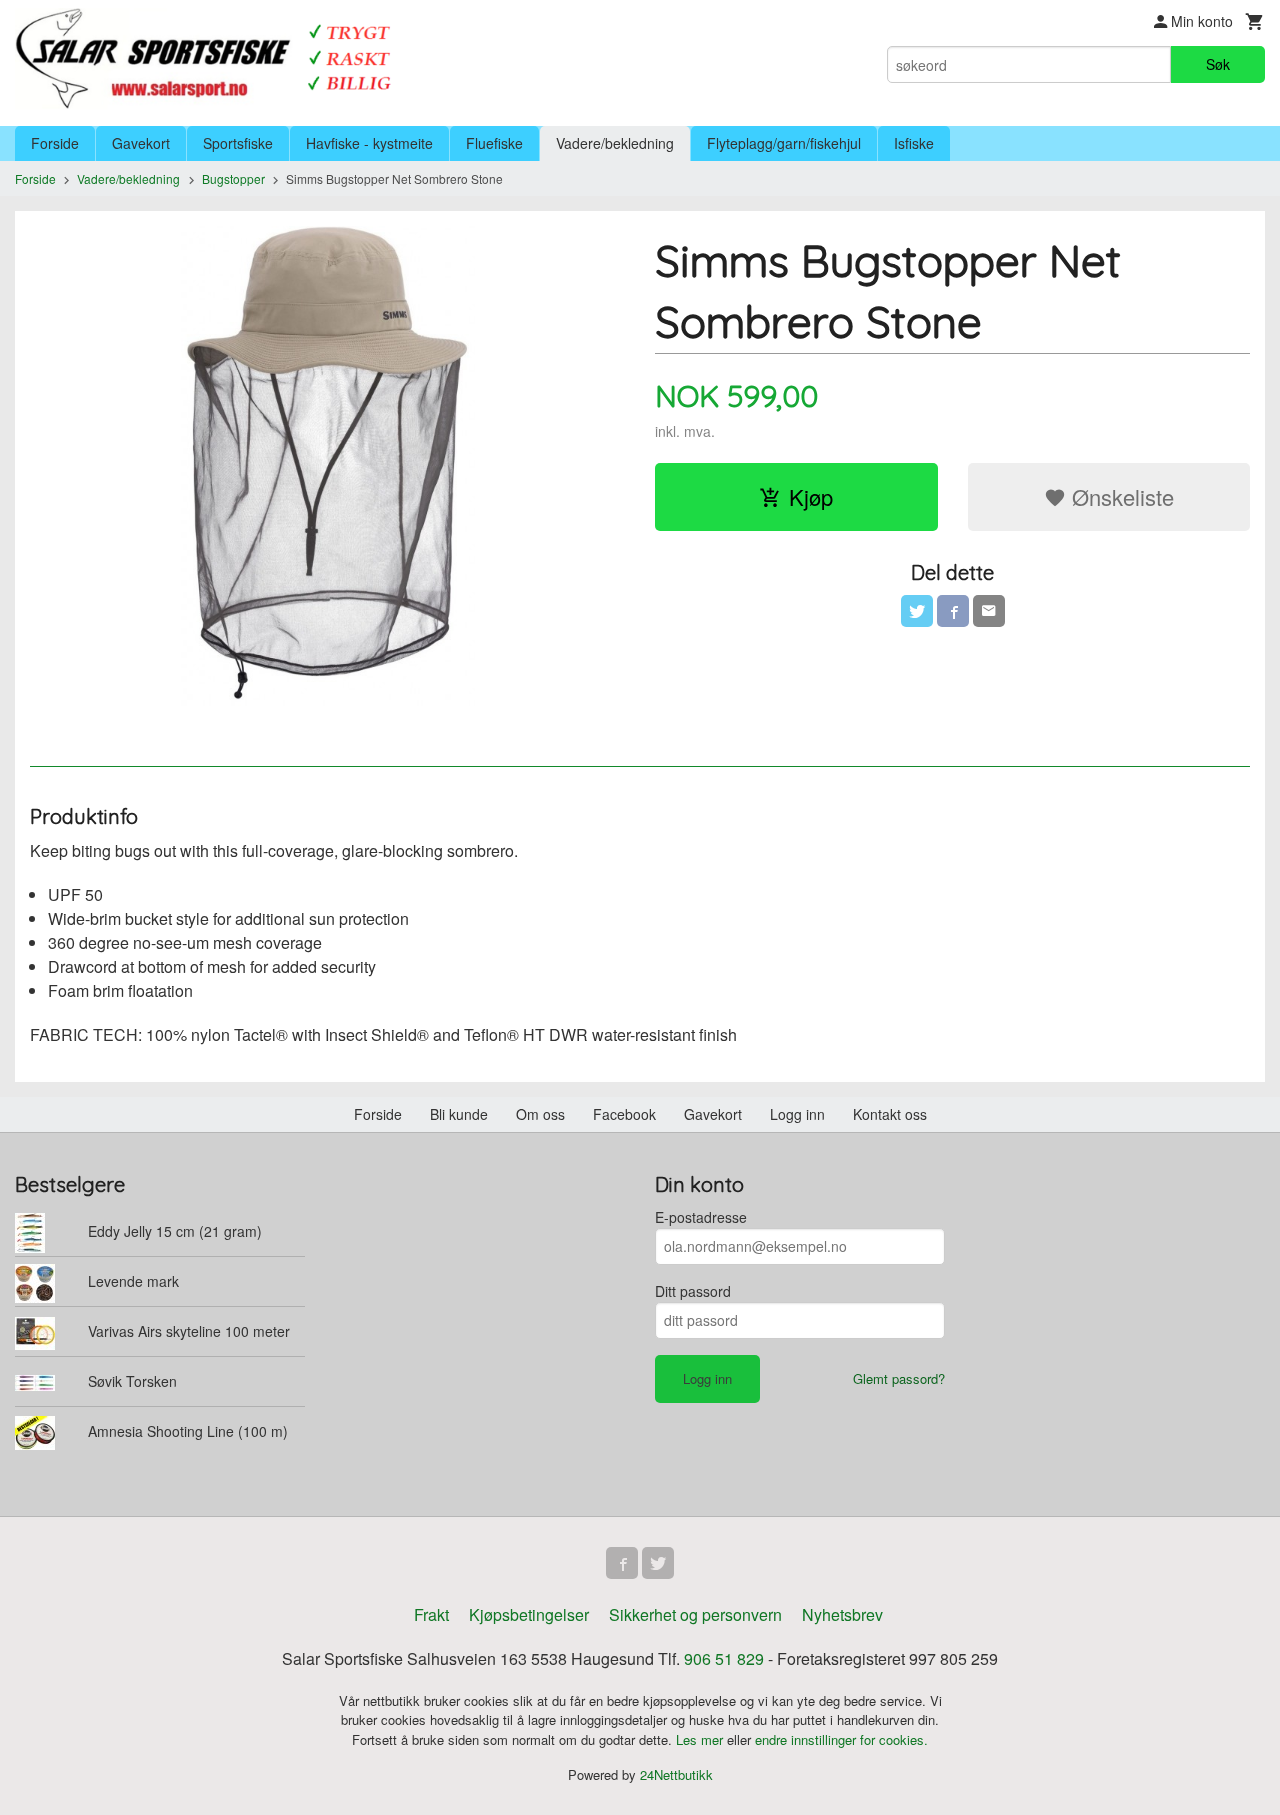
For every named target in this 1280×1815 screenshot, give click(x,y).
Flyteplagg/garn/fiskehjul (784, 143)
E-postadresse (701, 1217)
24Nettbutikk (676, 1774)
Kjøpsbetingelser (529, 1614)
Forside (55, 143)
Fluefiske (494, 143)
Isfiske (914, 143)
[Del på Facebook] (953, 611)
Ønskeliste (1120, 496)
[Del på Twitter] (917, 611)
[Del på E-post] (989, 611)
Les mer (701, 1739)
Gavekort (141, 143)
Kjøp (811, 496)
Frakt (431, 1614)
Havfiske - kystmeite (369, 143)
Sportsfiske (238, 143)
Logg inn (797, 1114)
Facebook (624, 1114)
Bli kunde (459, 1114)
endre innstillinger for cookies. (841, 1739)
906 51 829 (724, 1658)
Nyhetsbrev (842, 1614)
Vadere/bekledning (615, 143)
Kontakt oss (890, 1114)
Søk (1218, 64)
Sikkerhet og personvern (695, 1614)
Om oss (540, 1114)
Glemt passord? (899, 1378)
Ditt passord (693, 1291)
